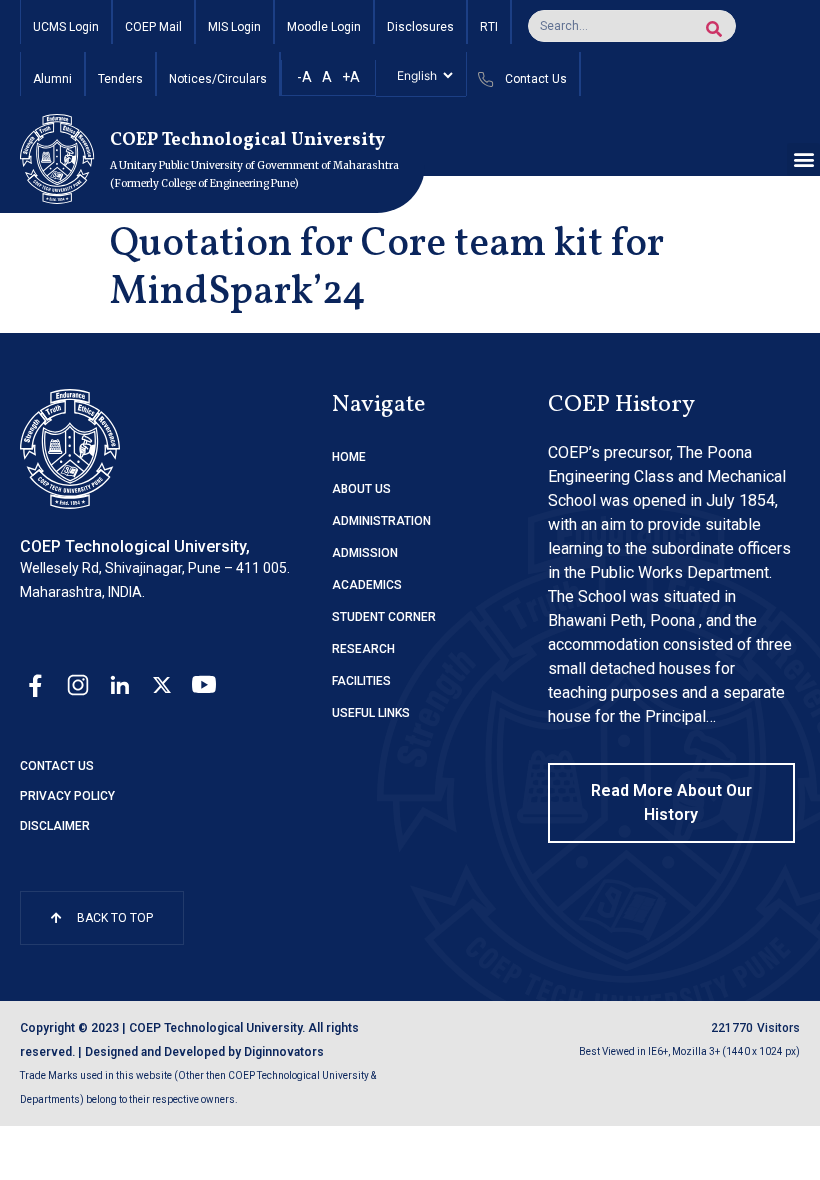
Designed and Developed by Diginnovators (204, 1052)
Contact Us (57, 766)
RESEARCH (363, 649)
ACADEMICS (367, 585)
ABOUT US (361, 489)
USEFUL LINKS (371, 713)
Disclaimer (55, 826)
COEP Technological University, (135, 546)
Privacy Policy (67, 796)
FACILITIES (361, 681)
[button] (803, 159)
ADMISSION (365, 553)
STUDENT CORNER (384, 617)
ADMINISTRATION (381, 521)
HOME (349, 457)
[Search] (714, 29)
